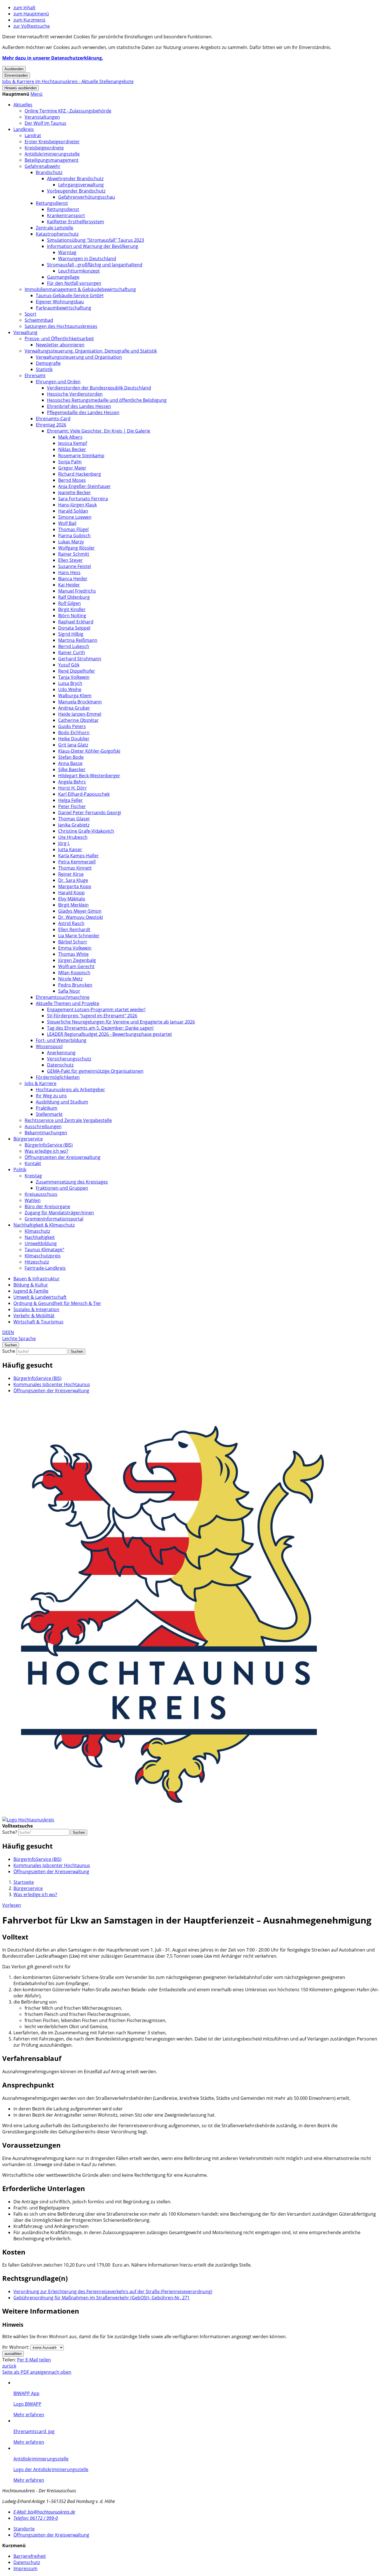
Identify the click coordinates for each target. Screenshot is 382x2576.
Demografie (48, 363)
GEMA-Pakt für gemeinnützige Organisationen (95, 1071)
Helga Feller (70, 800)
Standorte (24, 2529)
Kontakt (33, 1163)
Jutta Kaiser (70, 849)
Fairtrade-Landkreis (45, 1268)
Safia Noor (69, 991)
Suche (9, 1351)
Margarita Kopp (75, 886)
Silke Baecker (72, 769)
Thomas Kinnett (75, 868)
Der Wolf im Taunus (45, 123)
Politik (20, 1170)
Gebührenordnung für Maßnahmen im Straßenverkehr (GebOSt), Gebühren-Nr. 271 (102, 2298)
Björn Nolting (72, 616)
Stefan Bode (71, 757)
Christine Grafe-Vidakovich (86, 831)
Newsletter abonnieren (60, 345)
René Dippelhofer (77, 671)
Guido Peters (72, 726)
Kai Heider (69, 585)
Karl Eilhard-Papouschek (84, 794)
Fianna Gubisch (74, 536)
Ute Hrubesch (73, 837)
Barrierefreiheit (30, 2556)
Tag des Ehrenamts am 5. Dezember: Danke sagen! (100, 1028)
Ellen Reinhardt (74, 929)
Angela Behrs (72, 782)
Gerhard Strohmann (80, 659)
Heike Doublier (74, 739)
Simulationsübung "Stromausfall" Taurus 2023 (95, 240)
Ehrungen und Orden (58, 382)
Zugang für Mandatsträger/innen (59, 1213)
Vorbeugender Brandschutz (76, 191)
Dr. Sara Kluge (73, 880)
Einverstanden (16, 75)
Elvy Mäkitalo (72, 899)
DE (5, 1332)
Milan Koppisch (74, 973)
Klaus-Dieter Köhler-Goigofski (89, 751)
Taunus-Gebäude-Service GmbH (70, 295)
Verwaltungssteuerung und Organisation (79, 357)
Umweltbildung (41, 1243)
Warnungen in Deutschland (87, 259)
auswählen (13, 2354)
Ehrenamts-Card (53, 419)
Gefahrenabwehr (43, 166)
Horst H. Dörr (73, 788)
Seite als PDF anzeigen (26, 2372)
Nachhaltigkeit (40, 1237)
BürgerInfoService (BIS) (49, 1145)
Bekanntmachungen (46, 1133)
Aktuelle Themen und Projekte (68, 1003)
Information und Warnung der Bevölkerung (93, 246)
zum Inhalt (24, 8)
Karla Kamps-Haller (78, 856)
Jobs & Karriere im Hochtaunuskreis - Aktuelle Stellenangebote (68, 81)
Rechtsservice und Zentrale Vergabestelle (68, 1120)
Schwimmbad (39, 320)
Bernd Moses (72, 480)
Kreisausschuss (41, 1194)
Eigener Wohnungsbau (60, 302)
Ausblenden (14, 69)
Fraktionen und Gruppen (62, 1188)
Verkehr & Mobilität (34, 1316)
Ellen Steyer (70, 560)
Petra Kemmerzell (77, 862)
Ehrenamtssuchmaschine (63, 997)
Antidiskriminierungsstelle (52, 154)
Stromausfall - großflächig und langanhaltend (95, 265)
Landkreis (24, 129)
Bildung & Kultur (31, 1285)
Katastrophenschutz (57, 234)
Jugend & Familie (31, 1291)
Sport (30, 314)
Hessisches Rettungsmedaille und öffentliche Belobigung (107, 400)
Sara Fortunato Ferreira (83, 499)
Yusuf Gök (69, 665)
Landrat (33, 135)
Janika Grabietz (74, 825)
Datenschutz (60, 1065)
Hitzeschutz (37, 1262)
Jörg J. (64, 843)
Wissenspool (49, 1046)
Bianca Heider (73, 579)
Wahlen (33, 1200)
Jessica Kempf (73, 443)
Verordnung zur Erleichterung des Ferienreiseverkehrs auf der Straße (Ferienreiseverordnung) (113, 2291)
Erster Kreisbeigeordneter (52, 142)
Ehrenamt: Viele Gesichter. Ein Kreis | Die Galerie (99, 431)
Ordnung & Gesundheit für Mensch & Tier (57, 1303)
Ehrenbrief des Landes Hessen (79, 406)
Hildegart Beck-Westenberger (89, 776)
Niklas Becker (72, 449)
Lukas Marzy (71, 542)
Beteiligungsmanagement (52, 160)
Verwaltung (25, 332)
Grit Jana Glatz (73, 745)
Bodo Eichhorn (74, 732)
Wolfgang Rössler (76, 548)
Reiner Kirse (71, 874)
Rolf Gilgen (69, 603)
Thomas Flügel (73, 529)
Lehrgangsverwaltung (81, 185)
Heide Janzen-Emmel (80, 714)
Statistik (44, 369)
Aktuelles (23, 105)
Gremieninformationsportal (54, 1219)
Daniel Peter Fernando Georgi (90, 813)
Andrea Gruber (74, 708)
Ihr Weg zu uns (51, 1096)
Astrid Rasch (71, 923)
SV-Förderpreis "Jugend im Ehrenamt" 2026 (92, 1016)
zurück (9, 2366)
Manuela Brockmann (80, 702)
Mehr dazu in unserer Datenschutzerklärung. (53, 58)
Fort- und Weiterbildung (61, 1040)
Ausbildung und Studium (62, 1102)
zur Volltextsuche (32, 26)
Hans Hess (69, 572)
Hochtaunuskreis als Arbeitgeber (70, 1089)
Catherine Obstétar (78, 720)
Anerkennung (61, 1053)
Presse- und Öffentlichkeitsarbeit (59, 339)
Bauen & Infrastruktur (36, 1279)
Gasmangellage (63, 277)
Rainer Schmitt (74, 554)
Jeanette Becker (75, 492)
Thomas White (73, 954)
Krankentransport (66, 215)
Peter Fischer (72, 806)
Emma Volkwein (75, 948)
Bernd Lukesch (74, 646)
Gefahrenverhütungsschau (87, 197)
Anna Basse (70, 763)
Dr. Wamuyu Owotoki (81, 917)
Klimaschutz (37, 1231)
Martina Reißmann (78, 640)
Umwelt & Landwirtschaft (40, 1297)
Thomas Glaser (74, 819)
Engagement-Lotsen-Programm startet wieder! (96, 1009)
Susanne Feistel (75, 566)
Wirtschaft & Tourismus (38, 1322)
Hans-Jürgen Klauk (77, 505)
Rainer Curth (72, 652)
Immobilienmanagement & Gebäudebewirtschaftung (80, 289)
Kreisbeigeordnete (44, 148)
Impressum (25, 2568)
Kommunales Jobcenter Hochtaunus (52, 1384)
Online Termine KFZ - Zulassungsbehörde (68, 111)
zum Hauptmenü (31, 14)
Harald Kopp (71, 893)
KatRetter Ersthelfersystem (76, 222)
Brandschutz (49, 172)
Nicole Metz (70, 979)
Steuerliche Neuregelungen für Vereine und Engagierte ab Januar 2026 (121, 1022)
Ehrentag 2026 (51, 425)
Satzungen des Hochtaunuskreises (61, 326)
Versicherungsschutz (69, 1059)
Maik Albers (70, 437)
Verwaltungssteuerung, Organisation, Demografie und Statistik (91, 351)
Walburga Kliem (75, 696)
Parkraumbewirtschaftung (63, 308)
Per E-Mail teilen (34, 2360)
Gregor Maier (72, 468)
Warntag (67, 252)
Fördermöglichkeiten (58, 1077)
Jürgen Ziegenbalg (77, 960)
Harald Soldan (73, 511)
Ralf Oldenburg (74, 597)
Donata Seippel (74, 628)
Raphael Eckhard (76, 622)
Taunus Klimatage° (44, 1250)
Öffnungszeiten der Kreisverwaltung (63, 1157)
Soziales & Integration (36, 1309)
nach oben (60, 2372)
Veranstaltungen (42, 117)
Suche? (10, 1832)
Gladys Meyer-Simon (80, 911)
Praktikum (47, 1108)
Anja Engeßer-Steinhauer (84, 486)
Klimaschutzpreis (43, 1256)
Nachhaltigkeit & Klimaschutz (44, 1225)
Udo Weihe (70, 689)
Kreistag (33, 1176)
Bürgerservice (28, 1139)
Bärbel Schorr (73, 942)
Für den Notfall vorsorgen (74, 283)
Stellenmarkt (49, 1114)
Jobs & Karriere (41, 1083)
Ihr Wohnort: (16, 2347)
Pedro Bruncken (75, 985)
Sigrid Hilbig (71, 634)
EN (11, 1332)
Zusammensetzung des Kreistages (72, 1182)
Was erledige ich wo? (46, 1151)
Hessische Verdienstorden (75, 394)
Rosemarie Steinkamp (81, 455)
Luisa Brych (70, 683)
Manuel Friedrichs (77, 591)
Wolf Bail (67, 523)
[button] (36, 94)
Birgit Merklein (73, 905)
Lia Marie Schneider (79, 936)
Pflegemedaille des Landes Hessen (83, 412)
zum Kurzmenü (29, 20)
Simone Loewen (75, 517)
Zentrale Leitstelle (55, 228)
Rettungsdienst (52, 203)
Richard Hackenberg (80, 474)
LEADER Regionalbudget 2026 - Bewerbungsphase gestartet (109, 1034)
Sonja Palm (70, 462)
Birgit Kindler (72, 609)
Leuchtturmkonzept (79, 271)
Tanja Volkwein (74, 677)
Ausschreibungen (43, 1126)
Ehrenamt (35, 375)
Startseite (24, 1882)
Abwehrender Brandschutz (75, 179)
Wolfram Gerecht (76, 966)
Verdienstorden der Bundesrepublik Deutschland (99, 388)
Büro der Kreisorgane (47, 1206)
